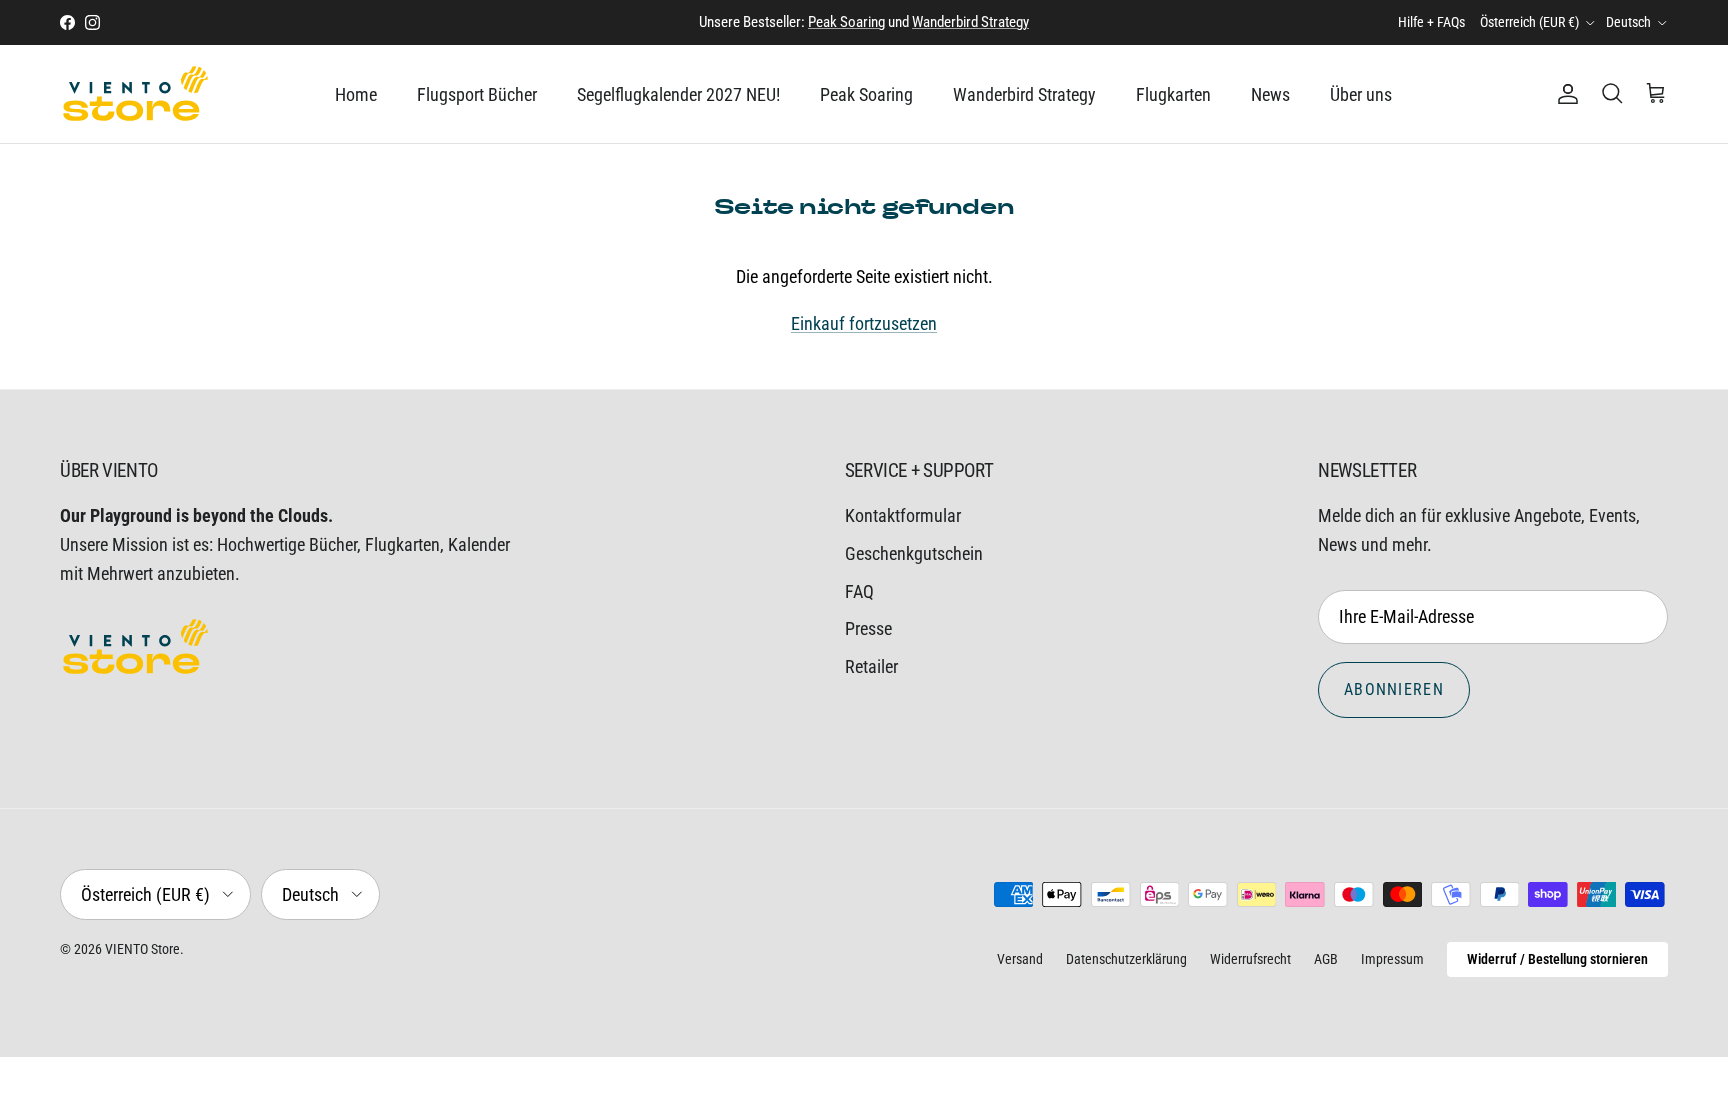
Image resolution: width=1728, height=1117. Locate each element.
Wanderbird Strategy (970, 22)
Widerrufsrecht (1250, 959)
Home (356, 94)
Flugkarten (1173, 94)
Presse (868, 628)
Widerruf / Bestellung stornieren (1557, 959)
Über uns (1361, 94)
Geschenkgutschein (914, 553)
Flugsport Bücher (477, 94)
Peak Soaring (846, 22)
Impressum (1392, 959)
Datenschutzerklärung (1126, 959)
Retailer (871, 666)
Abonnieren (1394, 689)
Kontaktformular (903, 515)
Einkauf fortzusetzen (864, 323)
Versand (1020, 959)
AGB (1326, 959)
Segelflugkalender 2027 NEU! (678, 94)
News (1270, 94)
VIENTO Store (142, 949)
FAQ (859, 591)
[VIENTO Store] (135, 94)
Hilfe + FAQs (1431, 22)
